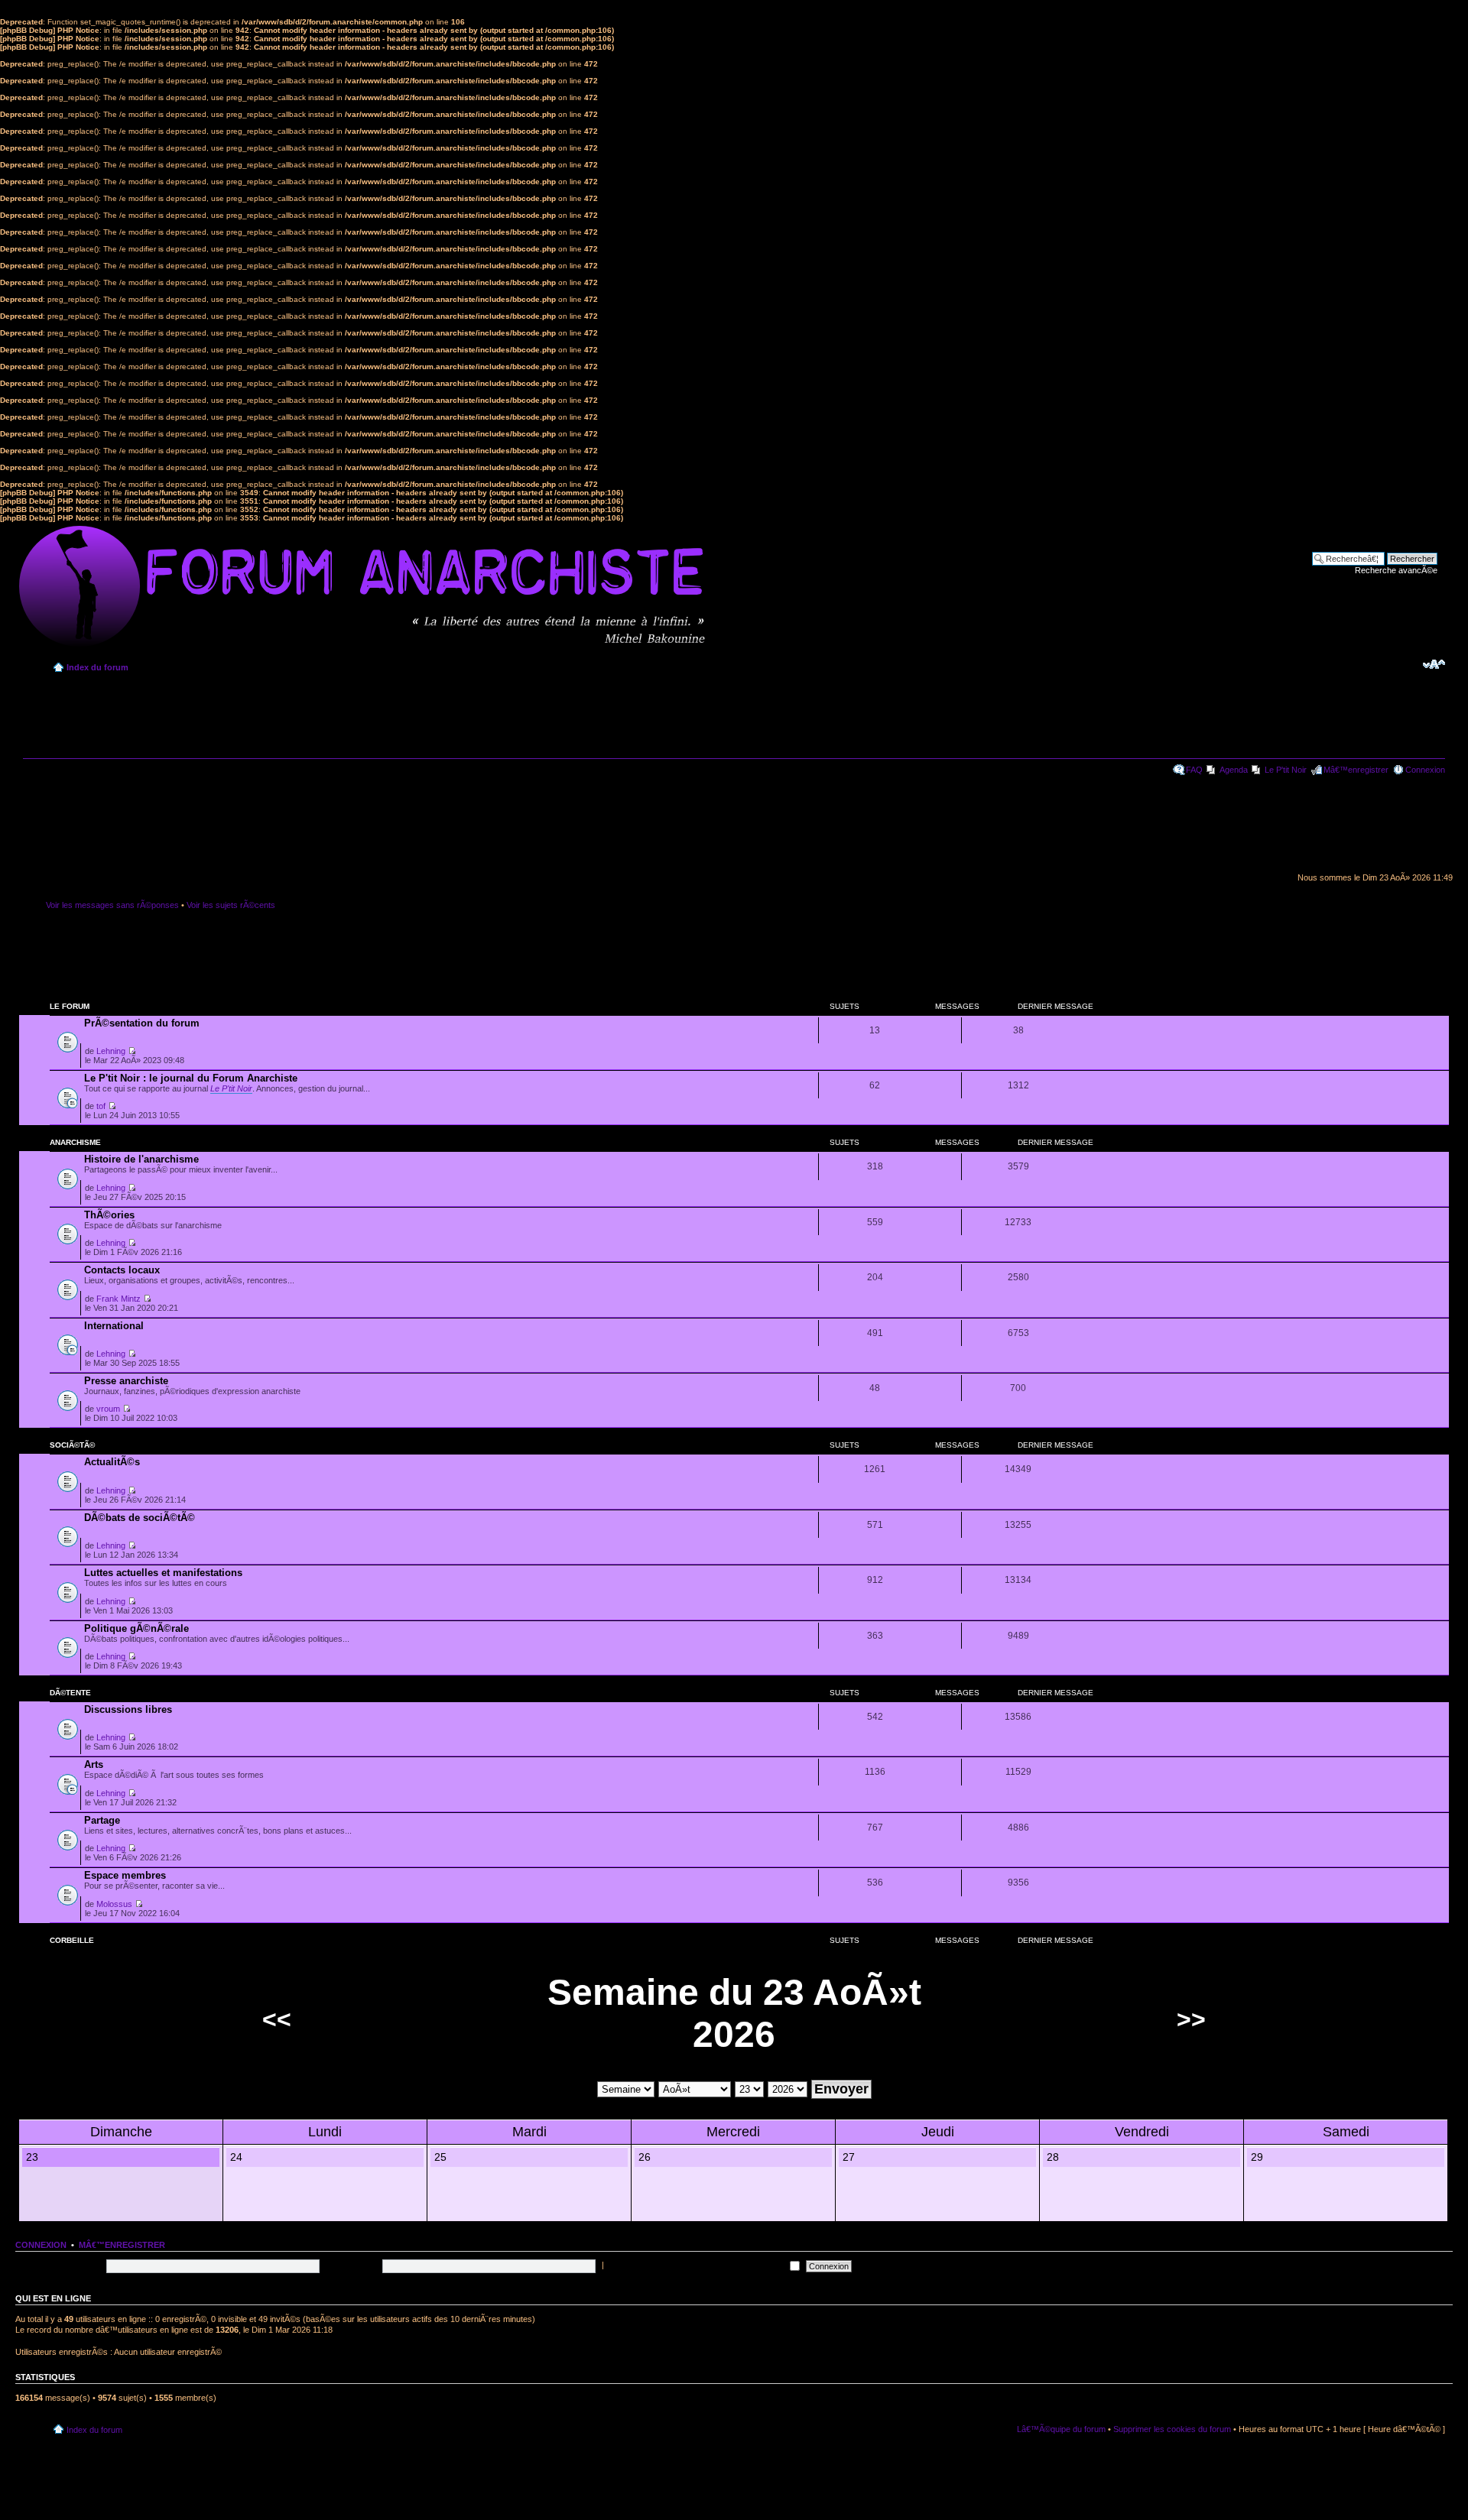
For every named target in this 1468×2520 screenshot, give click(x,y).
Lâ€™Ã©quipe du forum (1061, 2429)
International (114, 1326)
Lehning (111, 1051)
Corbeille (72, 1940)
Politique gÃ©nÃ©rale (136, 1628)
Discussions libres (128, 1709)
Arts (94, 1764)
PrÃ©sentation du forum (142, 1023)
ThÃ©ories (109, 1215)
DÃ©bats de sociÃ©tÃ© (140, 1518)
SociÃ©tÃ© (72, 1445)
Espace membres (125, 1875)
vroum (108, 1409)
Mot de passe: (352, 2265)
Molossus (114, 1904)
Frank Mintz (119, 1299)
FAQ (1194, 770)
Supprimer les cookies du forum (1172, 2429)
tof (101, 1106)
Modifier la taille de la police (1434, 664)
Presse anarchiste (126, 1381)
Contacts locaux (122, 1270)
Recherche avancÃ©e (1396, 570)
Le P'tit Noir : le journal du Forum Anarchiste (191, 1078)
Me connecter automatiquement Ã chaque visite (697, 2265)
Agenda (1234, 770)
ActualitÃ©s (112, 1462)
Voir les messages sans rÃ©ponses (112, 905)
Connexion (1425, 770)
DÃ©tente (70, 1693)
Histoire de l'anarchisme (141, 1159)
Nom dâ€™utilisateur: (63, 2265)
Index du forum (97, 667)
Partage (102, 1820)
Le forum (70, 1006)
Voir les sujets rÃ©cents (231, 905)
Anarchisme (75, 1142)
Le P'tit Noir (1286, 770)
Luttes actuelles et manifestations (163, 1573)
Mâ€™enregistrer (1356, 770)
